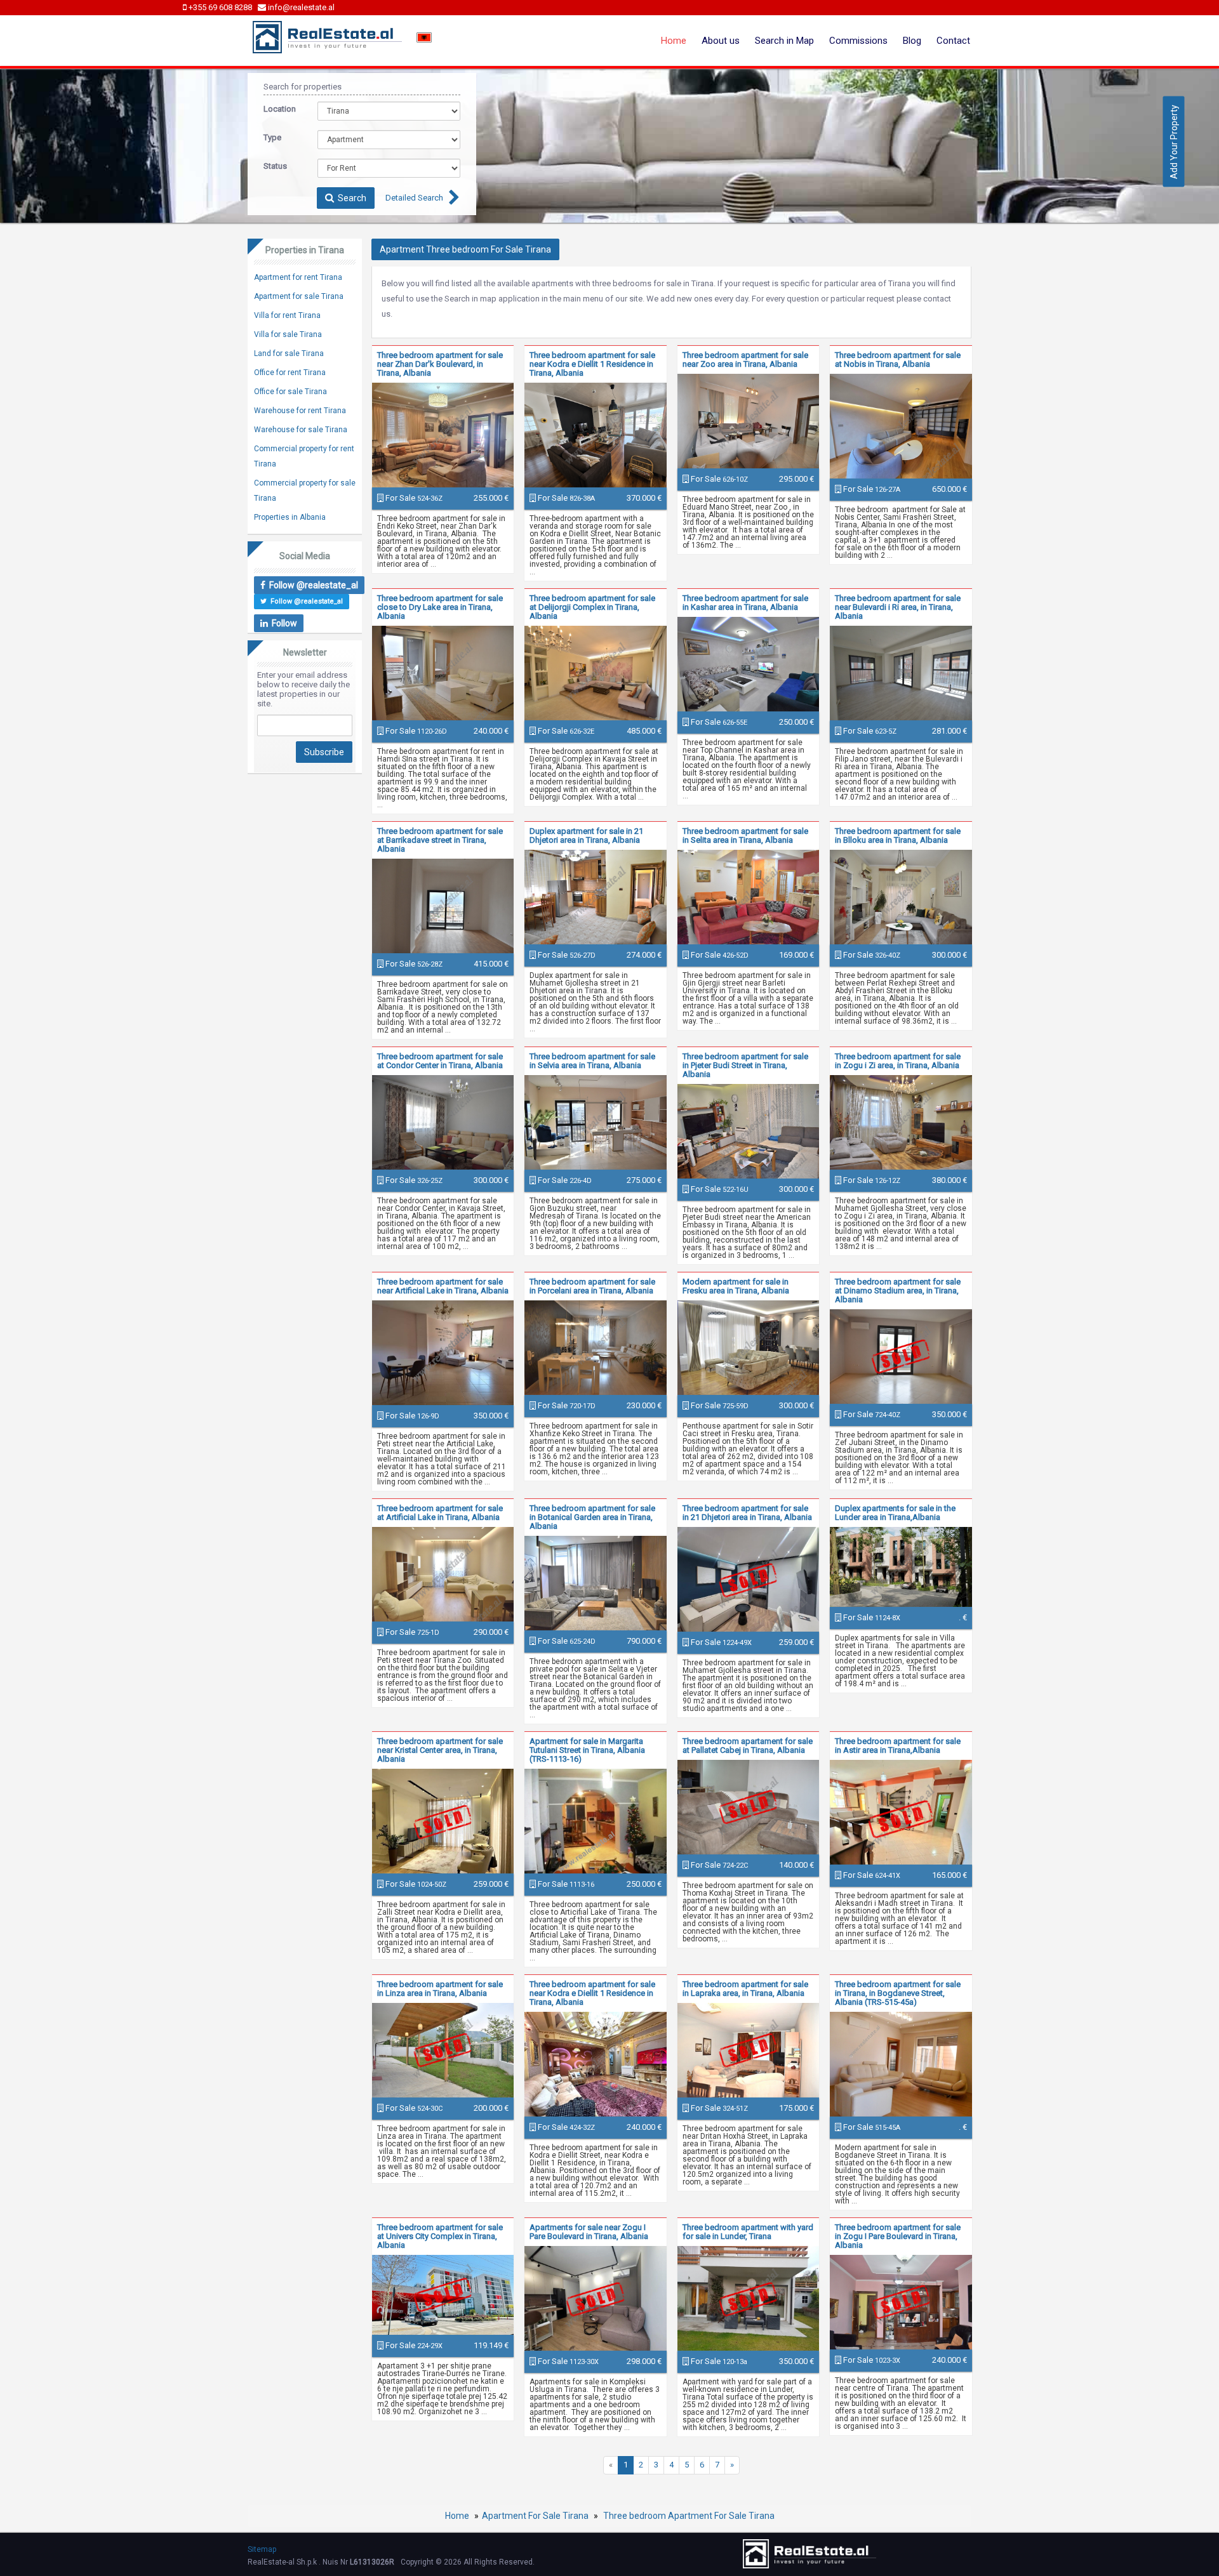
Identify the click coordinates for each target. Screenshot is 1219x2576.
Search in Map (784, 41)
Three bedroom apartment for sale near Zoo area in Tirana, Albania (745, 360)
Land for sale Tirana (289, 353)
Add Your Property (1174, 141)
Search (350, 198)
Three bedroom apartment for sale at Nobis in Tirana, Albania (898, 360)
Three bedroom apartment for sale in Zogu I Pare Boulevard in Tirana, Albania (898, 2236)
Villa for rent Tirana (287, 315)
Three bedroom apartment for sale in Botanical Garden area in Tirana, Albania (592, 1517)
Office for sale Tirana (290, 392)
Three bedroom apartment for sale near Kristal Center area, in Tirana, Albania (440, 1750)
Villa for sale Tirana (288, 334)
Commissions (858, 41)
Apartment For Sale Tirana (535, 2516)
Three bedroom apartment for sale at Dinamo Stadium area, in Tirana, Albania (898, 1291)
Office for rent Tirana (290, 373)
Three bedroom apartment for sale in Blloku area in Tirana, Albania (898, 836)
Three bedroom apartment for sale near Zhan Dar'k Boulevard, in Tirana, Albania (440, 364)
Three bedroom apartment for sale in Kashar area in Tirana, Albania (745, 603)
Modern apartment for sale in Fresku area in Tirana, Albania (736, 1286)
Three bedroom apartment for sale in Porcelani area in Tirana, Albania (592, 1286)
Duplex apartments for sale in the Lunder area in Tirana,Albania (895, 1513)
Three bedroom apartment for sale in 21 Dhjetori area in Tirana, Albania (747, 1513)
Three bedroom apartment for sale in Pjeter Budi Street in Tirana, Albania (745, 1065)
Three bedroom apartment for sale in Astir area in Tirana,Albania (898, 1746)
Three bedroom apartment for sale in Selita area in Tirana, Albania (745, 836)
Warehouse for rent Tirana (300, 411)
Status (275, 166)
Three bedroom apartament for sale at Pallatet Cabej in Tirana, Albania (748, 1746)
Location (280, 109)
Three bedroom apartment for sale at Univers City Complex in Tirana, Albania (440, 2236)
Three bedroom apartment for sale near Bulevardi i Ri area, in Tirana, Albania (898, 607)
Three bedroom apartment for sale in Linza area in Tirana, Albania (440, 1989)
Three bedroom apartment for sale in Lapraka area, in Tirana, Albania (745, 1989)
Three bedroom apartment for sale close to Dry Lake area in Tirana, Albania (440, 607)
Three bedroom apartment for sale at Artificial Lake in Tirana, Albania (440, 1513)
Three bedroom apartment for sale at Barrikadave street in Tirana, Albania (440, 840)
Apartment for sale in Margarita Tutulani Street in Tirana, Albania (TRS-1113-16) (587, 1750)
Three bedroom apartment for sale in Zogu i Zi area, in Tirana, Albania (898, 1061)
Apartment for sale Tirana (299, 296)
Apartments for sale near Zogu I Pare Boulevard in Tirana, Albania (589, 2232)
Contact (953, 41)
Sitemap (262, 2549)
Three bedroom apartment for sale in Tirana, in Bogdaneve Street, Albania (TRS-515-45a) (898, 1993)
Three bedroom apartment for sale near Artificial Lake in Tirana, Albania (443, 1286)
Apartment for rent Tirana (298, 277)
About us (721, 41)
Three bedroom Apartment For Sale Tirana (688, 2516)
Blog (912, 41)
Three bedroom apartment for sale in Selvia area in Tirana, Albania (592, 1061)
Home (674, 41)
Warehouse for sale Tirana (301, 430)
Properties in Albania (290, 517)
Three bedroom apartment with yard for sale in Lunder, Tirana (748, 2232)
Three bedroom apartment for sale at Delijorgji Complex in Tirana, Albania (592, 607)
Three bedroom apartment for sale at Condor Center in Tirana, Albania (440, 1061)
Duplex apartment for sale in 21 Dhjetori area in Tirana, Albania (586, 836)
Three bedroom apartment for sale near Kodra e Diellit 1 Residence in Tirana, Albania (592, 364)
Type (272, 137)
